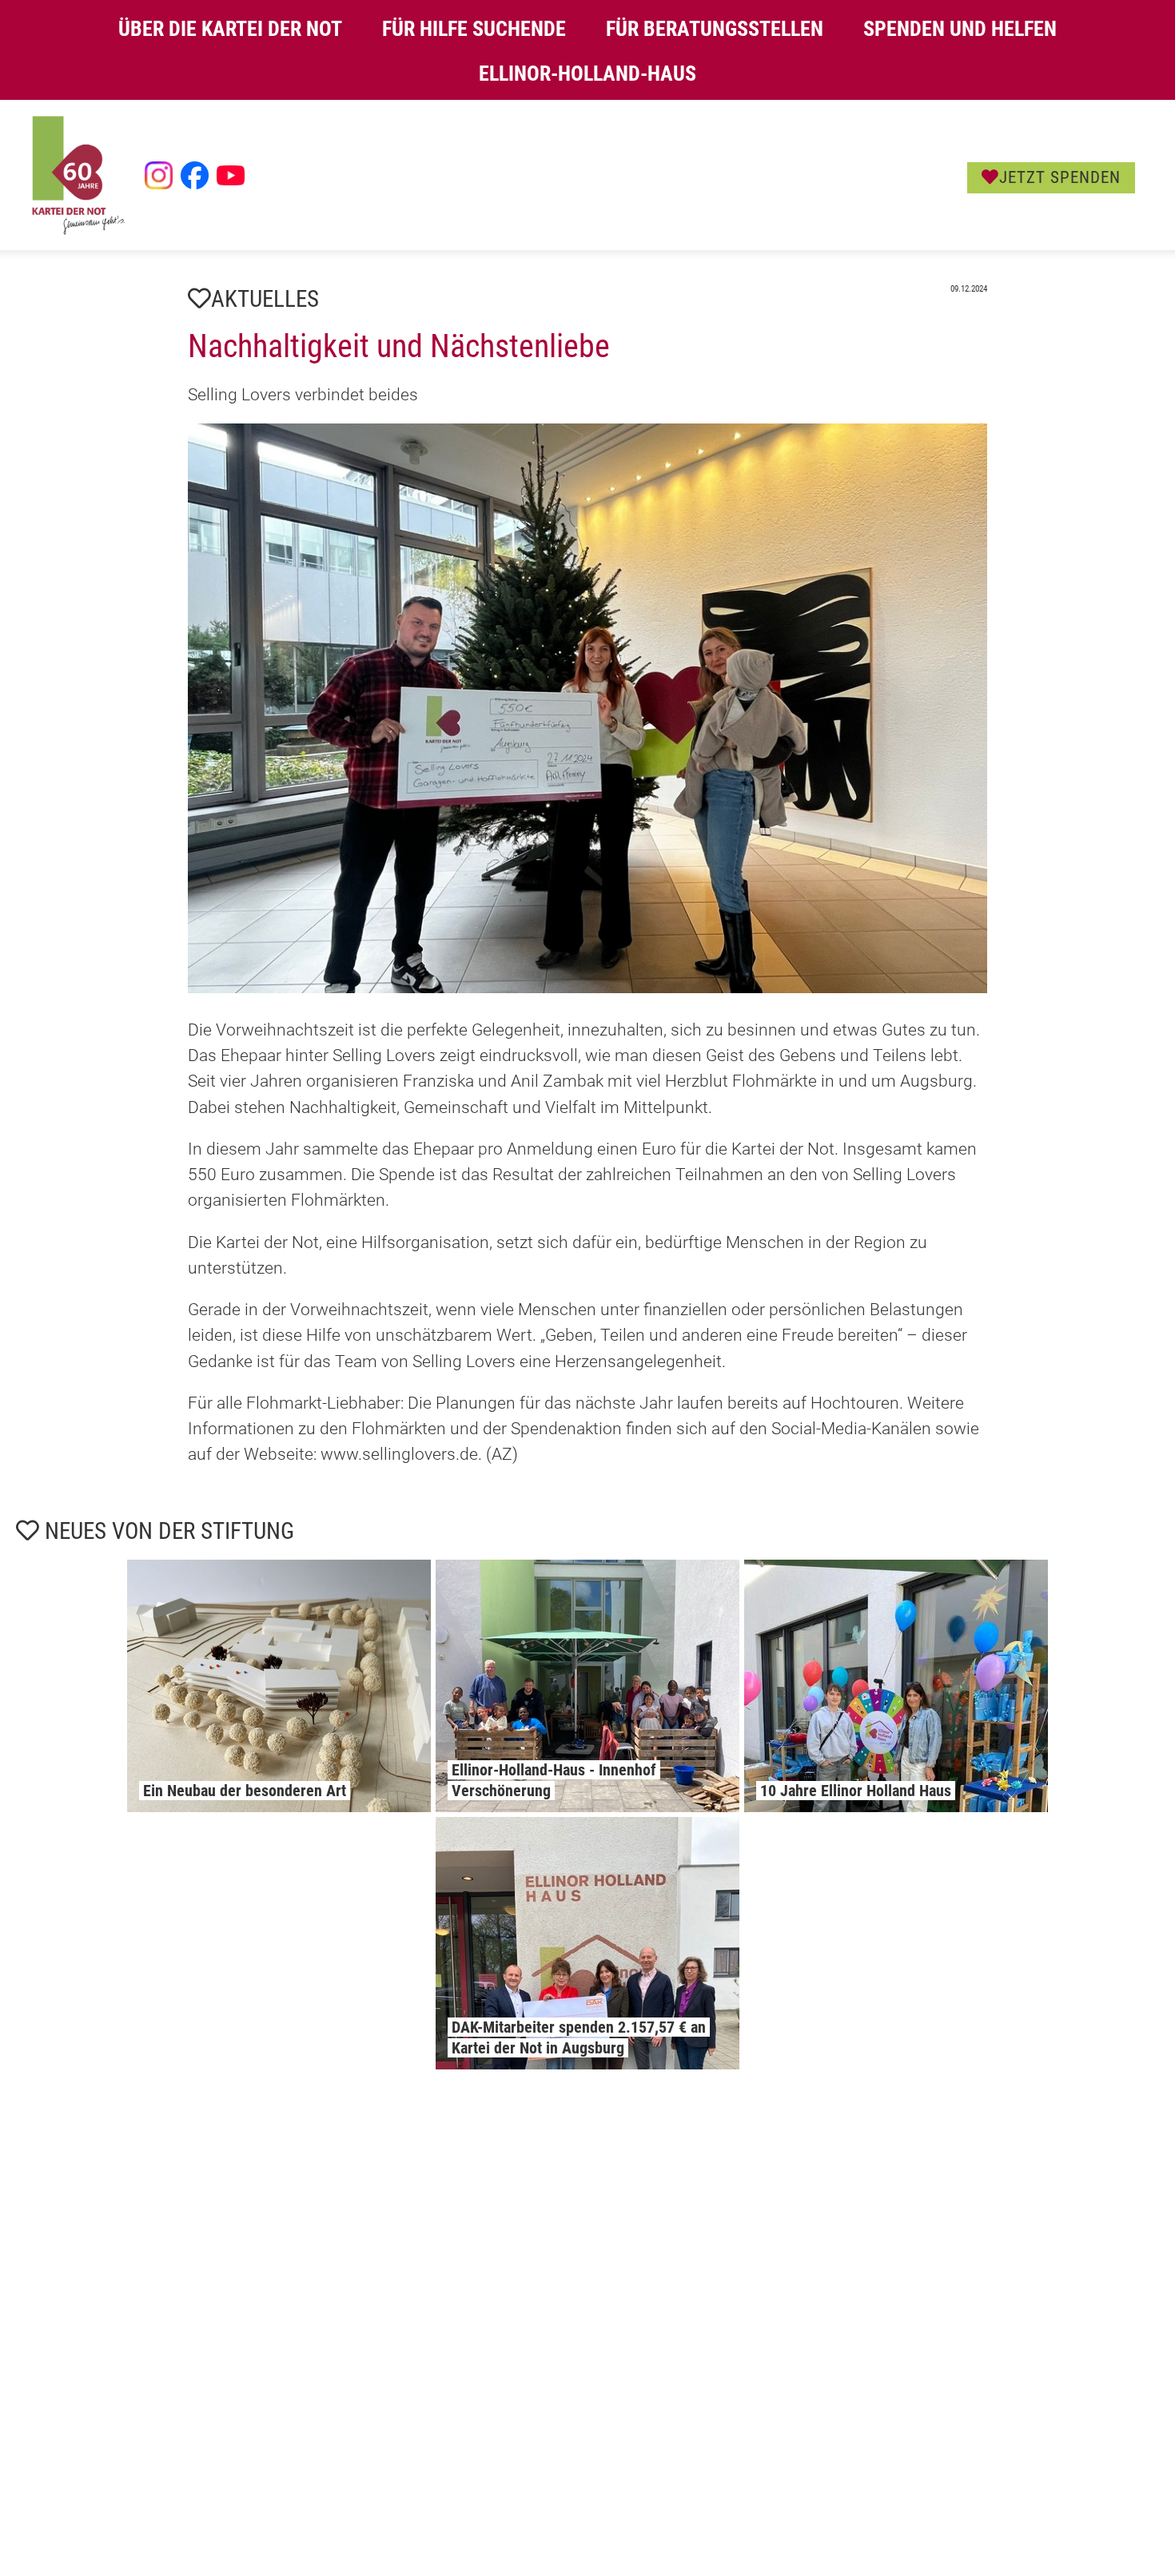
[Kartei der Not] (78, 231)
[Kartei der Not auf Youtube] (231, 175)
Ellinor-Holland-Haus (587, 74)
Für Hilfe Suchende (474, 29)
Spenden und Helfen (960, 29)
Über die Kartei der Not (230, 29)
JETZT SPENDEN (1060, 177)
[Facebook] (195, 175)
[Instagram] (159, 175)
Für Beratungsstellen (715, 29)
